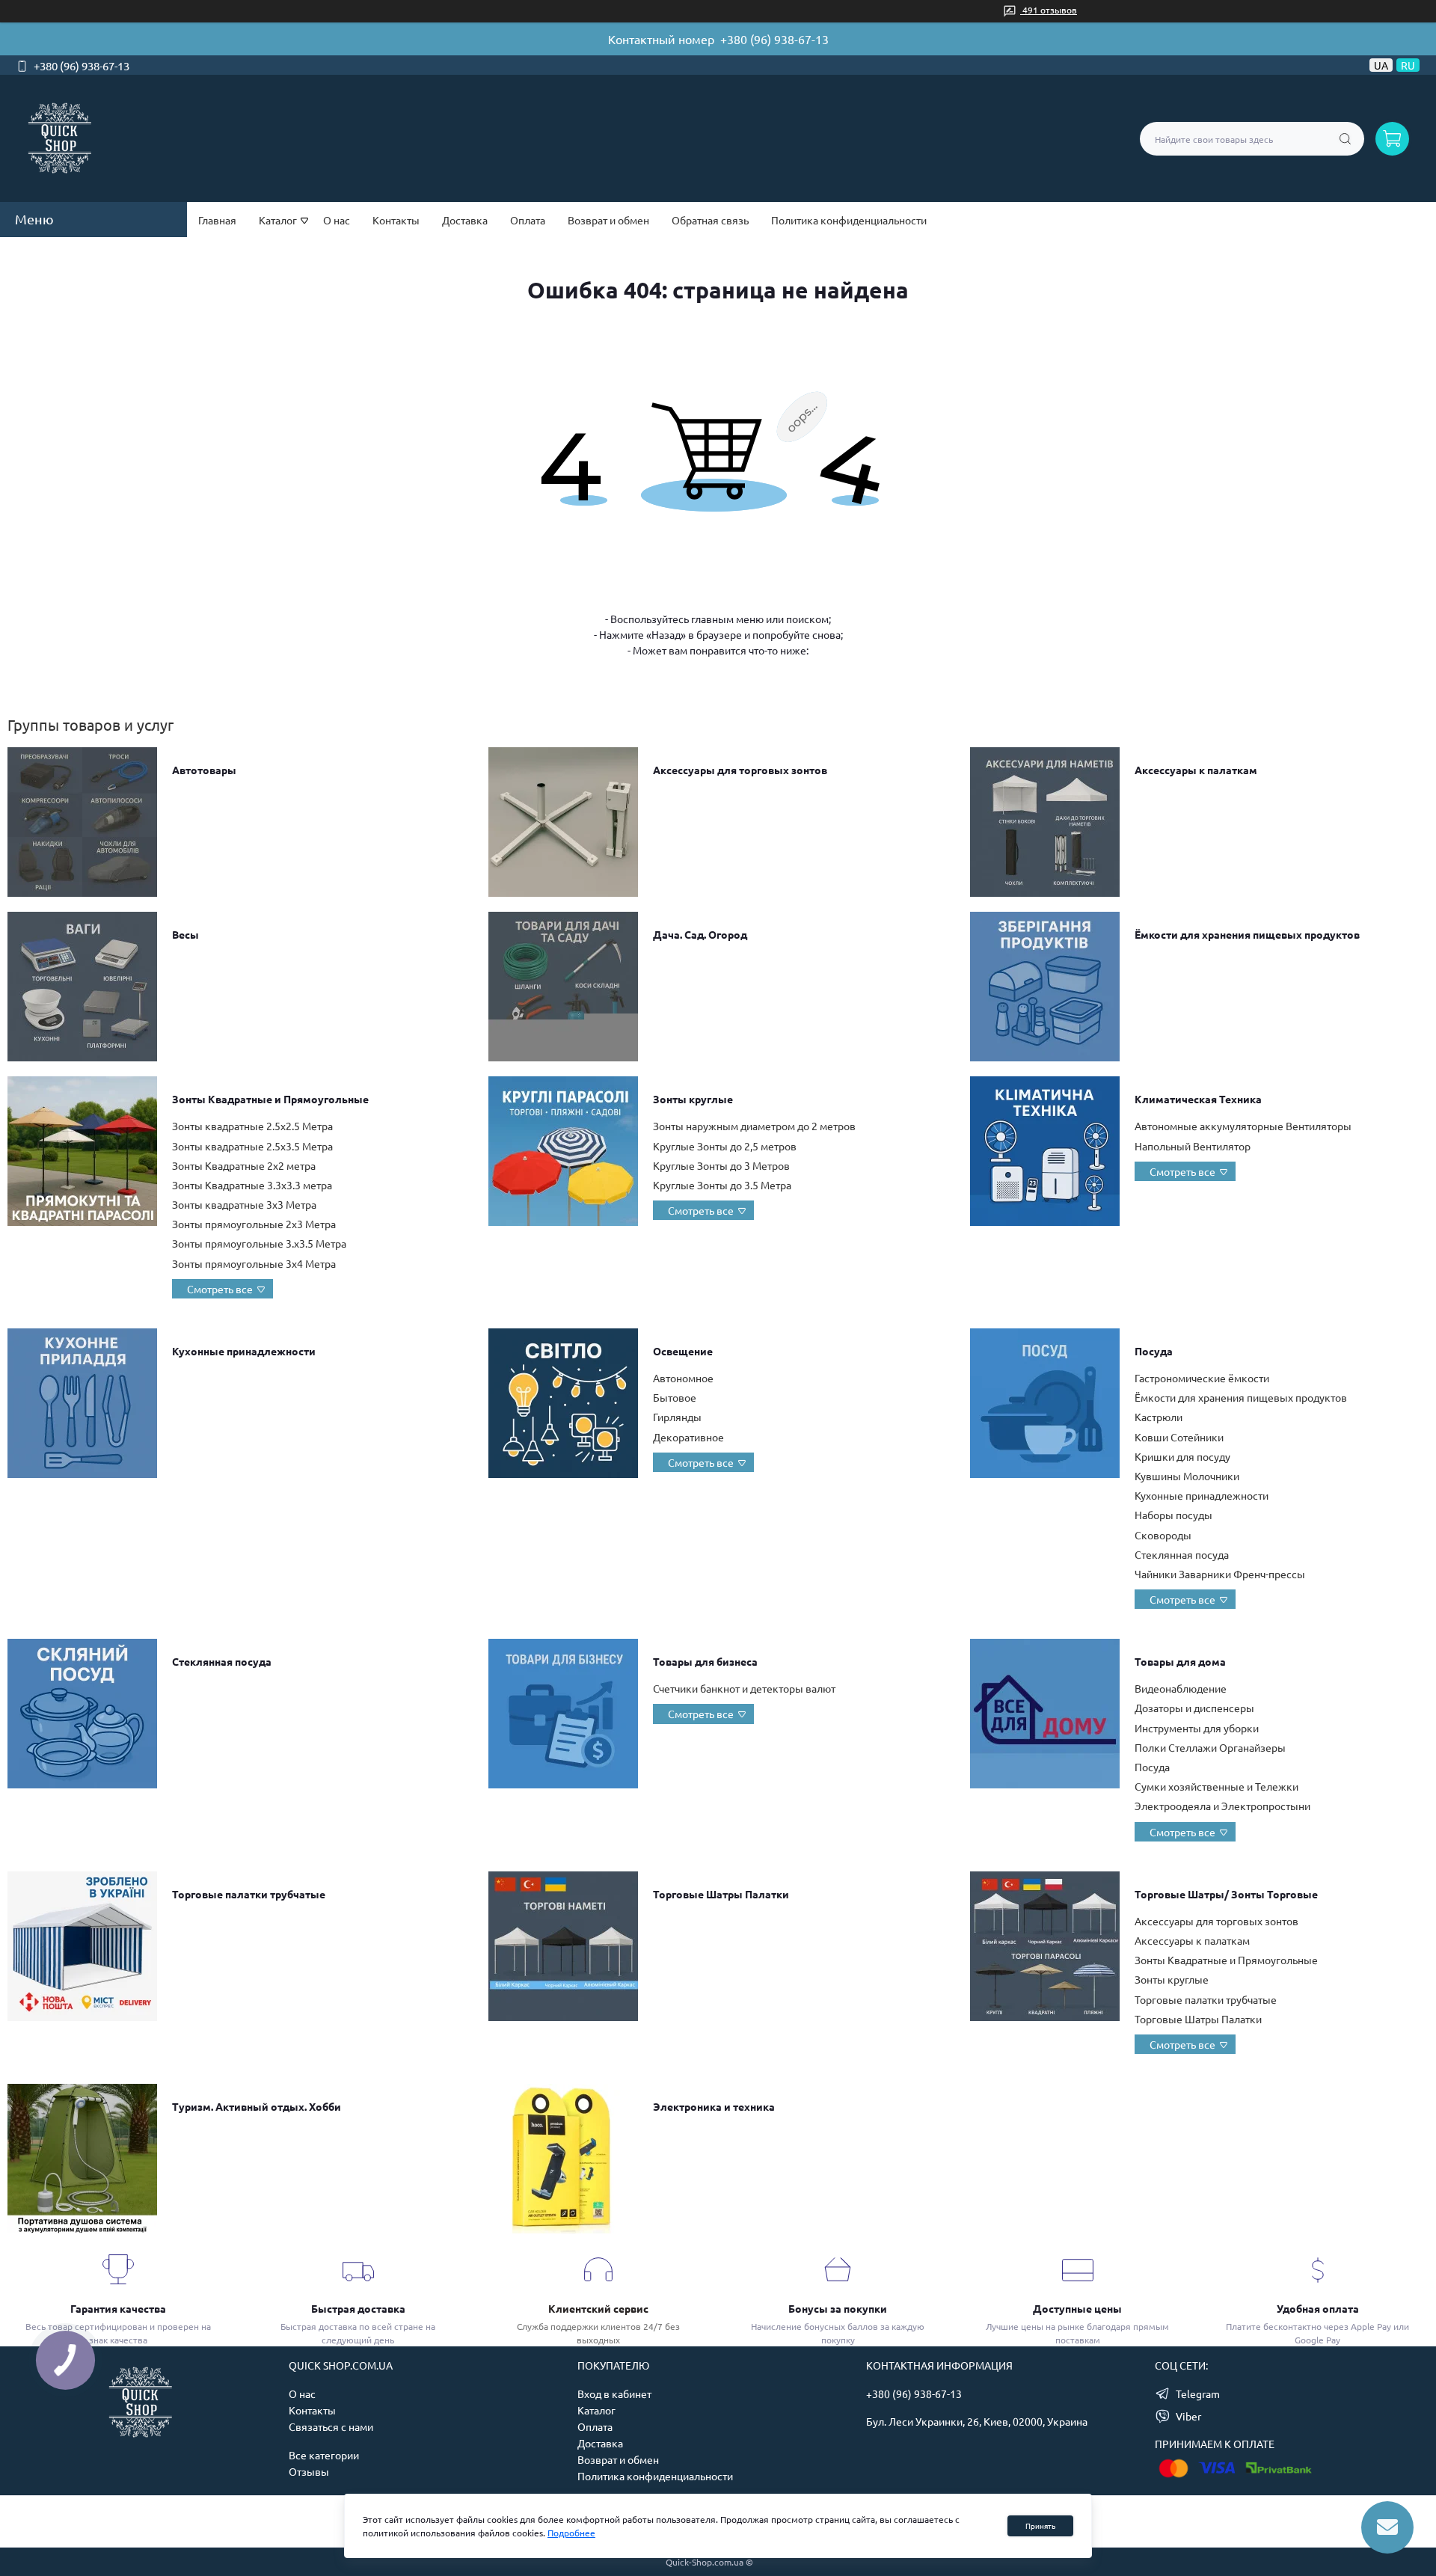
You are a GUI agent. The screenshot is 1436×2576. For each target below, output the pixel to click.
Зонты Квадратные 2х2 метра (244, 1165)
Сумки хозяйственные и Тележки (1216, 1786)
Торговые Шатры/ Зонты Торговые (1226, 1894)
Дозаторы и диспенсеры (1194, 1708)
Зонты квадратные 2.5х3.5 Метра (252, 1146)
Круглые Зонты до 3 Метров (721, 1165)
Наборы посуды (1173, 1515)
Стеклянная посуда (1182, 1554)
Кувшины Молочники (1187, 1476)
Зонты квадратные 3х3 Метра (244, 1204)
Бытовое (675, 1397)
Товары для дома (1180, 1661)
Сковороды (1163, 1535)
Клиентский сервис (598, 2308)
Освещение (683, 1351)
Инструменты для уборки (1197, 1728)
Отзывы (309, 2471)
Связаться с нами (331, 2426)
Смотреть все (220, 1289)
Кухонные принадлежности (244, 1351)
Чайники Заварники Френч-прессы (1220, 1574)
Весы (185, 934)
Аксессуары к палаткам (1196, 770)
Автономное (683, 1378)
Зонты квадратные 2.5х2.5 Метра (252, 1126)
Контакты (396, 220)
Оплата (528, 220)
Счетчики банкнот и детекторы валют (744, 1688)
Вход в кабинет (614, 2393)
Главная (217, 220)
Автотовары (204, 770)
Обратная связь (710, 220)
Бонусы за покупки (838, 2308)
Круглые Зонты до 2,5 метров (725, 1146)
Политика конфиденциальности (849, 220)
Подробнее (571, 2533)
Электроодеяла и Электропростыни (1222, 1806)
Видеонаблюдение (1181, 1688)
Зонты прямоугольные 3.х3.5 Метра (259, 1243)
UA (1381, 65)
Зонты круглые (693, 1099)
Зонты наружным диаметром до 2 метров (754, 1126)
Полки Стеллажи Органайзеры (1210, 1747)
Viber (1188, 2416)
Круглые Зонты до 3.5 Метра (722, 1185)
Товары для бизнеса (705, 1661)
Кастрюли (1159, 1417)
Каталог (596, 2410)
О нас (337, 220)
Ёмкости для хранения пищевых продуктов (1247, 934)
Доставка (465, 220)
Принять (1040, 2526)
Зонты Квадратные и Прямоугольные (270, 1099)
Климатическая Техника (1198, 1099)
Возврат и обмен (608, 220)
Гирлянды (677, 1417)
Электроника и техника (714, 2106)
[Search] (1345, 139)
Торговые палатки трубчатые (249, 1894)
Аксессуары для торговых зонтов (740, 770)
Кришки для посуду (1182, 1456)
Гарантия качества (118, 2308)
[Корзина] (1392, 139)
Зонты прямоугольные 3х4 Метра (254, 1263)
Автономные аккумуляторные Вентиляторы (1243, 1126)
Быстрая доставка (358, 2308)
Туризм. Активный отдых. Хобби (257, 2106)
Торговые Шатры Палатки (721, 1894)
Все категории (324, 2455)
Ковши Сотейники (1179, 1437)
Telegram (1198, 2393)
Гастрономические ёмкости (1202, 1378)
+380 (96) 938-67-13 (774, 39)
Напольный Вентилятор (1193, 1146)
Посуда (1154, 1351)
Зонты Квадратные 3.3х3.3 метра (252, 1185)
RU (1408, 65)
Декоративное (688, 1437)
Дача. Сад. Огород (700, 934)
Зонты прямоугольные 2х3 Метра (254, 1224)
